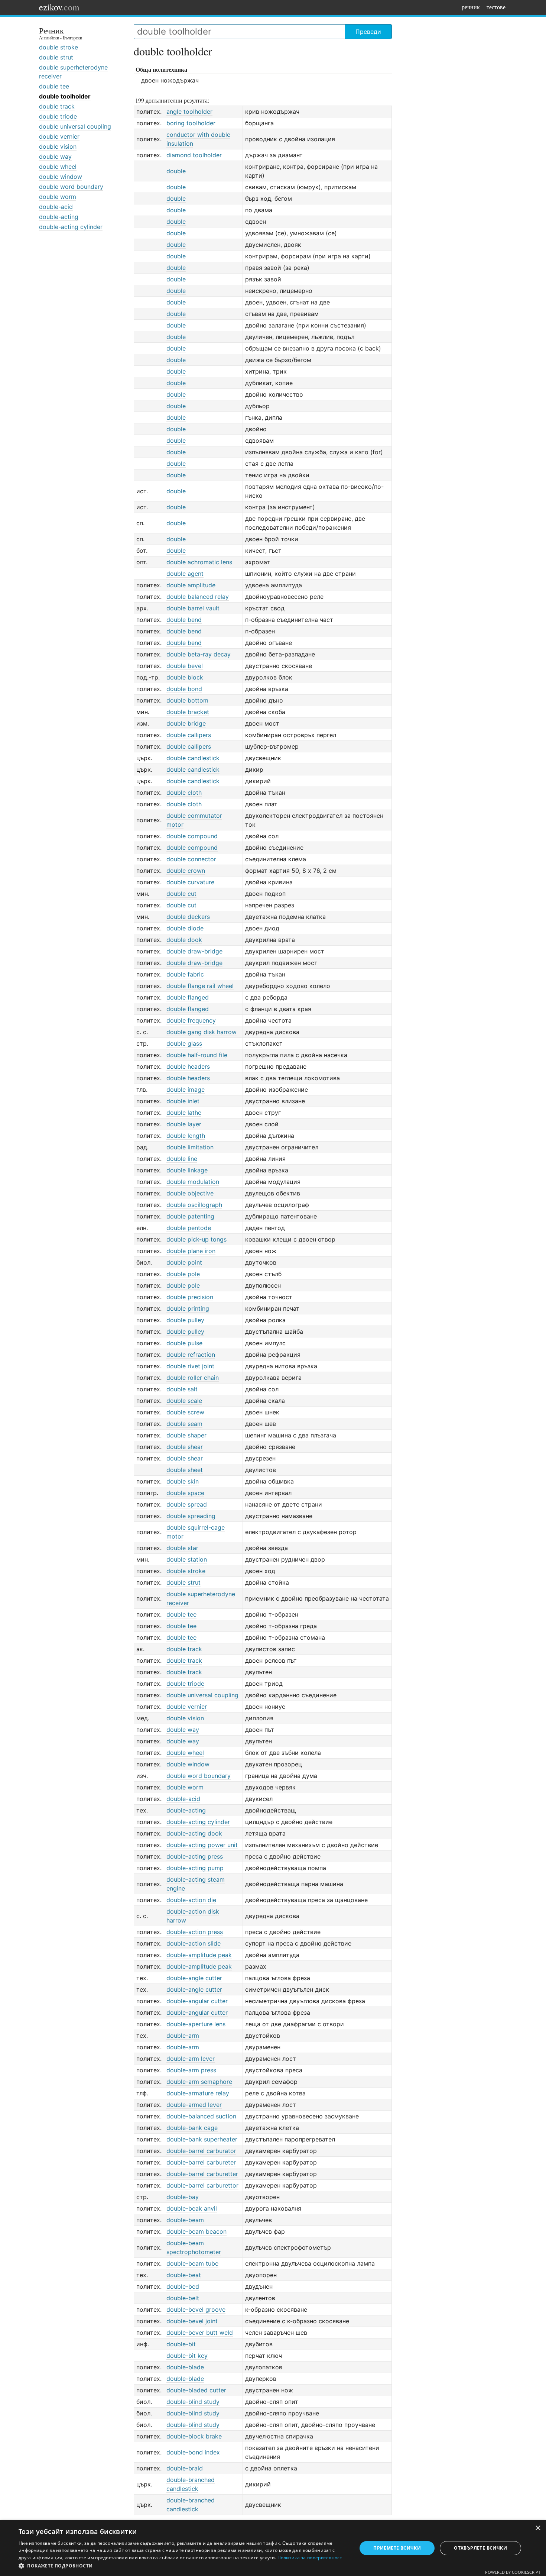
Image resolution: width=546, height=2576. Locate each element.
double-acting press (195, 1856)
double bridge (186, 723)
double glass (184, 1043)
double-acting (59, 217)
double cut (181, 894)
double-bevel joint (192, 2321)
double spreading (191, 1516)
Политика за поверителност (310, 2558)
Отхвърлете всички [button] (480, 2548)
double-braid (185, 2468)
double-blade (185, 2367)
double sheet (185, 1470)
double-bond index (193, 2452)
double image (186, 1090)
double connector (191, 859)
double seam (184, 1424)
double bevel (185, 666)
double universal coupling (75, 126)
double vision (58, 146)
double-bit (181, 2344)
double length (186, 1136)
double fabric (185, 974)
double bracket (188, 712)
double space (185, 1493)
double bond (184, 689)
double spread (187, 1504)
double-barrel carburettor (202, 2185)
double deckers (188, 917)
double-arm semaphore (199, 2082)
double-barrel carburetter (202, 2174)
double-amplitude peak (199, 1955)
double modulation (193, 1182)
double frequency (191, 1020)
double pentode (189, 1228)
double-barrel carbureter (201, 2162)
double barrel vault (193, 608)
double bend (184, 620)
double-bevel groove (196, 2309)
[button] (183, 2566)
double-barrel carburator (201, 2151)
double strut (56, 57)
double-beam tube (192, 2263)
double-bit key (187, 2356)
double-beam (185, 2220)
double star (182, 1548)
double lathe (184, 1113)
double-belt (183, 2298)
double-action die (191, 1900)
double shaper (186, 1435)
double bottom (187, 700)
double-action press (195, 1932)
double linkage (187, 1170)
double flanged (188, 997)
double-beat (184, 2275)
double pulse (184, 1343)
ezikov (59, 7)
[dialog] (273, 2548)
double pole (183, 1274)
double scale (184, 1401)
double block (185, 677)
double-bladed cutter (196, 2390)
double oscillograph (194, 1205)
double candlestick (193, 758)
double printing (188, 1308)
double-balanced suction (201, 2116)
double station (187, 1559)
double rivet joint (190, 1366)
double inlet (183, 1101)
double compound (192, 836)
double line (182, 1159)
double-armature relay (198, 2093)
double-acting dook (194, 1833)
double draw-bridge (194, 951)
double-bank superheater (202, 2139)
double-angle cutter (194, 1978)
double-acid (56, 207)
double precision (190, 1297)
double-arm (183, 2036)
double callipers (189, 735)
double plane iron (191, 1251)
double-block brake (194, 2436)
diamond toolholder (194, 155)
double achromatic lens (199, 562)
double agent (185, 574)
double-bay (183, 2197)
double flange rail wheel (200, 986)
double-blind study (193, 2402)
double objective (190, 1193)
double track (57, 106)
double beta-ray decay (199, 654)
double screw (185, 1412)
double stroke (58, 47)
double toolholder (65, 96)
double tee (54, 86)
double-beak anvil (192, 2208)
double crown (186, 871)
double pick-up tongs (196, 1239)
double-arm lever (191, 2059)
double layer (184, 1124)
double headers (188, 1066)
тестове (496, 7)
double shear (185, 1447)
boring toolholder (191, 123)
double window (61, 177)
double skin (183, 1481)
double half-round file (197, 1055)
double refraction (191, 1355)
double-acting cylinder (71, 227)
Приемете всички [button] (397, 2548)
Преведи (368, 32)
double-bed (183, 2286)
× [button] (538, 2528)
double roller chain (193, 1378)
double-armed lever (194, 2105)
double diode (185, 928)
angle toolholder (189, 112)
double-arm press (191, 2070)
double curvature (190, 882)
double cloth (184, 793)
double (176, 171)
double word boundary (71, 187)
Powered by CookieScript (513, 2572)
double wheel (58, 167)
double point (184, 1262)
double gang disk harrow (201, 1032)
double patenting (190, 1216)
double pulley (185, 1320)
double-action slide (194, 1943)
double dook (184, 940)
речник (471, 7)
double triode (58, 116)
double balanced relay (198, 597)
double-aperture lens (196, 2024)
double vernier (59, 136)
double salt (182, 1389)
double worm (58, 197)
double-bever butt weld (200, 2333)
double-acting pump (195, 1868)
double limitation (190, 1147)
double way (55, 156)
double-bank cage (192, 2128)
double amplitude (191, 585)
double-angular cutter (197, 2001)
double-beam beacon (196, 2231)
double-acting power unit (202, 1845)
